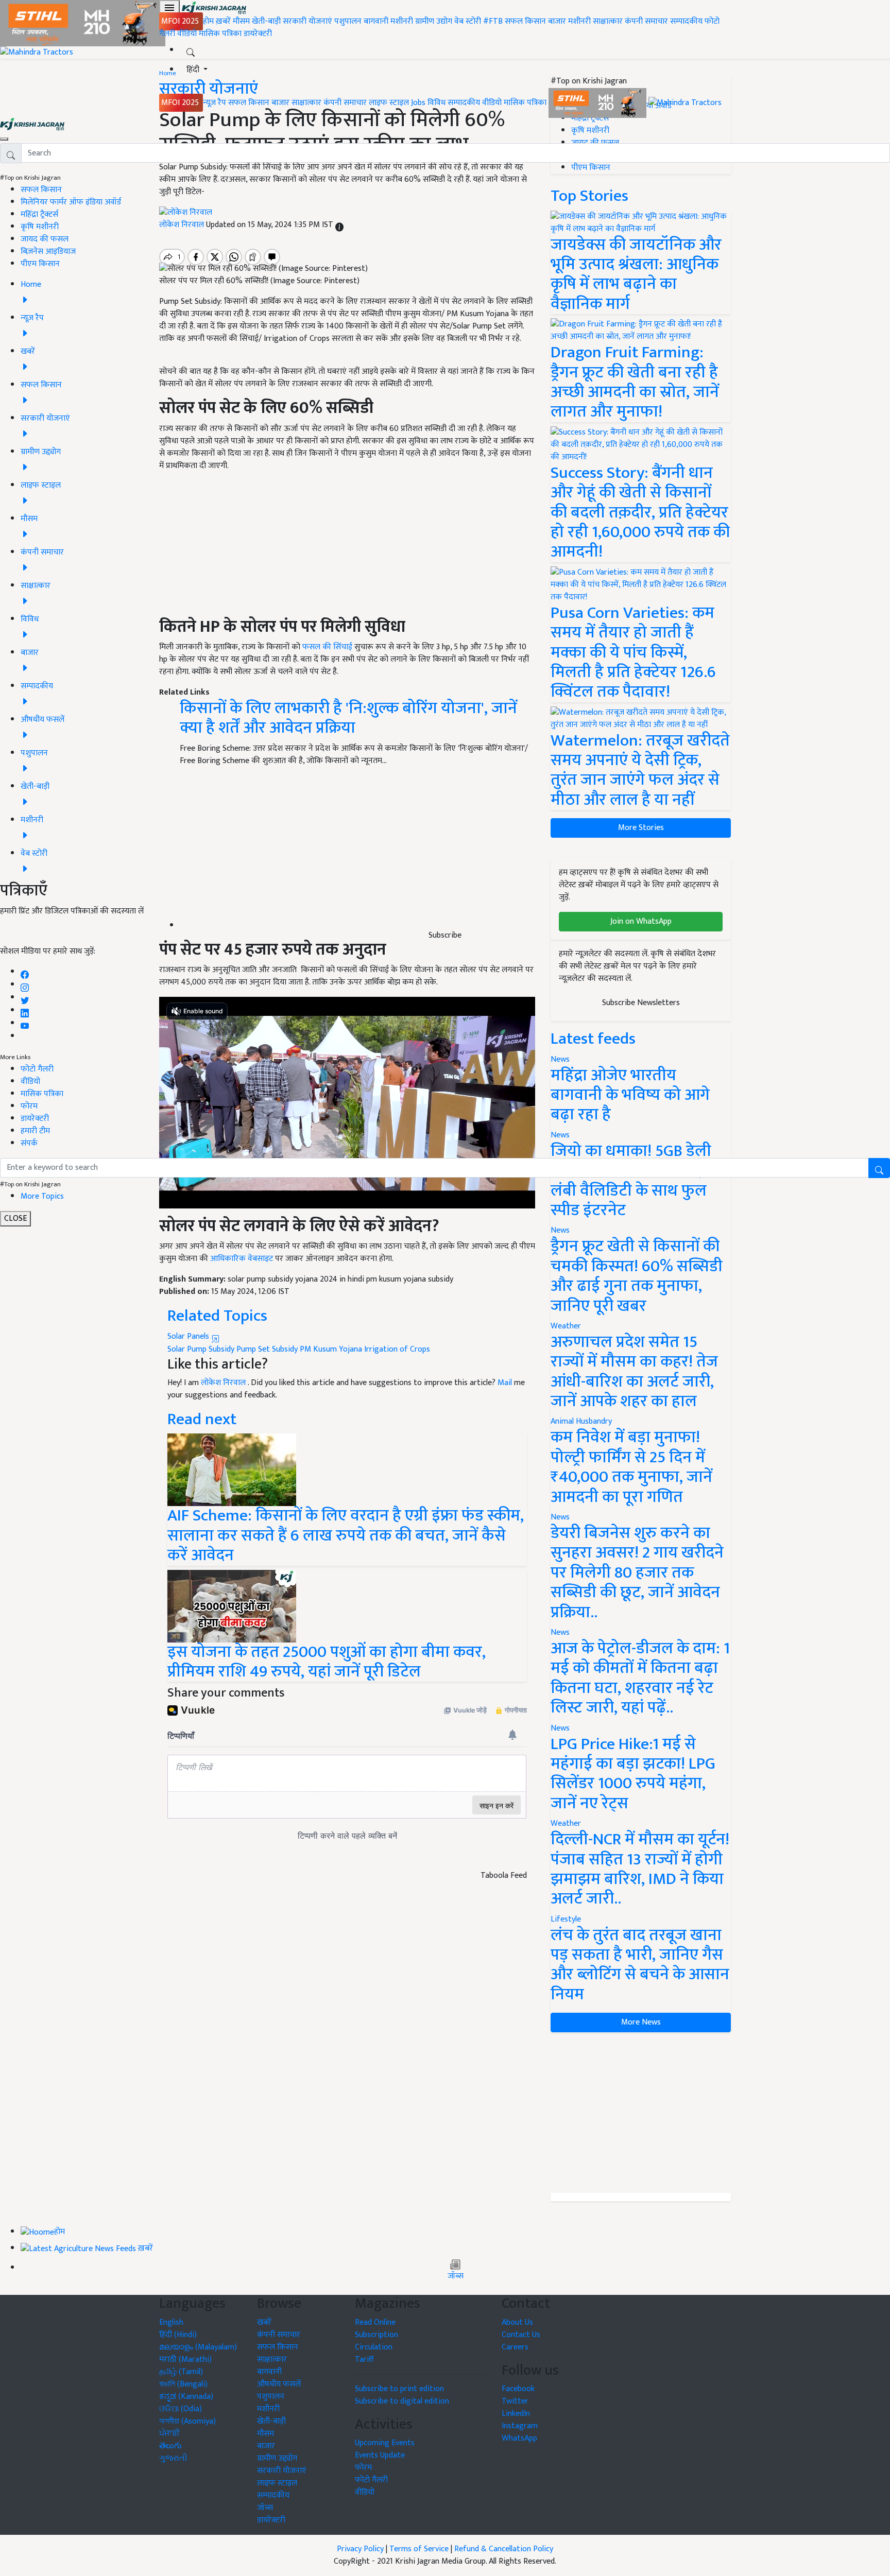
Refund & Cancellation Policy (504, 2549)
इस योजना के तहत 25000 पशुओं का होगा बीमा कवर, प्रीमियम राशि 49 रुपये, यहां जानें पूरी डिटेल (327, 1662)
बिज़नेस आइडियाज (48, 252)
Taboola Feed (504, 1876)
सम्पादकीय (686, 21)
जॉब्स (456, 2276)
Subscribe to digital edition (402, 2401)
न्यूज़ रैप (215, 103)
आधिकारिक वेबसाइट (242, 1259)
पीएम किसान (40, 264)
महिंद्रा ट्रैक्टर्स (39, 214)
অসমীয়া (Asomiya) (187, 2421)
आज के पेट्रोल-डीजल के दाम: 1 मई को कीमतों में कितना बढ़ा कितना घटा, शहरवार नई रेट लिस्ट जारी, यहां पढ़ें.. (640, 1678)
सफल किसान (525, 21)
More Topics (42, 1196)
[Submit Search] (879, 1168)
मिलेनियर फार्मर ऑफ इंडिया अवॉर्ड (71, 202)
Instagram (520, 2426)
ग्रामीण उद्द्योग (277, 2458)
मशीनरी (403, 21)
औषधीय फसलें (279, 2384)
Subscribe (445, 935)
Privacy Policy (360, 2549)
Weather (566, 1326)
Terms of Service (419, 2549)
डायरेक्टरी (258, 34)
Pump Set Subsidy (267, 1349)
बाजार (557, 21)
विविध (437, 103)
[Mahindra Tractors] (685, 103)
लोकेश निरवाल (224, 1383)
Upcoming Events (385, 2443)
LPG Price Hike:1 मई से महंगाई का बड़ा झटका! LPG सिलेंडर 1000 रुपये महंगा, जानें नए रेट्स (633, 1774)
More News (641, 2022)
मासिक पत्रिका (221, 34)
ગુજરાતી (173, 2458)
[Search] (191, 50)
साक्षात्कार (608, 21)
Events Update (380, 2455)
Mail (505, 1383)
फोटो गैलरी (37, 1069)
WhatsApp (519, 2438)
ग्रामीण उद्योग (434, 21)
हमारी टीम (35, 1131)
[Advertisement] (641, 2113)
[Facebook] (25, 972)
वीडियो (187, 34)
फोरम (29, 1106)
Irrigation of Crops (397, 1349)
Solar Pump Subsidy (201, 1349)
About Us (517, 2322)
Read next (202, 1419)
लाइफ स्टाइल (389, 103)
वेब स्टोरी (468, 21)
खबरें (264, 2322)
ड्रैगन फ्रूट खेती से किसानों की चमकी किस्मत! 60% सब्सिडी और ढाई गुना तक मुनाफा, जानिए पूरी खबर (637, 1276)
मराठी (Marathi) (185, 2359)
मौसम (241, 21)
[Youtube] (25, 1023)
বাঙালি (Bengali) (183, 2384)
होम (208, 21)
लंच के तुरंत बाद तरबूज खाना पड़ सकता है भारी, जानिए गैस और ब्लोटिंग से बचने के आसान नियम (640, 1965)
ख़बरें (223, 21)
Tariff (364, 2359)
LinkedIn (516, 2414)
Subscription (376, 2335)
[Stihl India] (598, 103)
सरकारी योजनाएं (309, 21)
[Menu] (169, 8)
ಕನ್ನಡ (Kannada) (186, 2397)
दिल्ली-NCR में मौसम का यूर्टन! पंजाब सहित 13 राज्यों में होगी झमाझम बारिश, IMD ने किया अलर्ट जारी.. (640, 1869)
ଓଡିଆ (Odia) (181, 2409)
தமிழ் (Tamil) (181, 2372)
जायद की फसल (45, 239)
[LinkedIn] (25, 1010)
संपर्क (29, 1143)
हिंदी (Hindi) (178, 2335)
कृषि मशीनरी (40, 227)
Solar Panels (189, 1336)
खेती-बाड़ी (266, 21)
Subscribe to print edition (399, 2389)
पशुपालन (348, 21)
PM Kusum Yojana (331, 1349)
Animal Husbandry (581, 1421)
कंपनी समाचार (646, 21)
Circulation (374, 2347)
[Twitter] (25, 998)
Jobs (418, 103)
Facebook (518, 2389)
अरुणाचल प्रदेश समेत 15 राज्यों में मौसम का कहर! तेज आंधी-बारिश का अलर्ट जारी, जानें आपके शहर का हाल (634, 1372)
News (560, 1230)
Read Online (375, 2322)
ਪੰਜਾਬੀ (169, 2434)
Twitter (515, 2401)
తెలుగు (170, 2446)
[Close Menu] (4, 139)
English (171, 2322)
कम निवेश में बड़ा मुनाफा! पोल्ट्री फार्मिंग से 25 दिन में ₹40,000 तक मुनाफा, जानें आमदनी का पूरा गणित (631, 1467)
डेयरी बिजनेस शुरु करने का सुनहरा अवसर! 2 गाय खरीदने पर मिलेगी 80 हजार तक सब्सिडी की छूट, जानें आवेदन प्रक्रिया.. (637, 1573)
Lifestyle (566, 1919)
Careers (515, 2347)
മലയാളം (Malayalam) (198, 2347)
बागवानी (376, 21)
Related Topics (217, 1316)
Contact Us (521, 2335)
